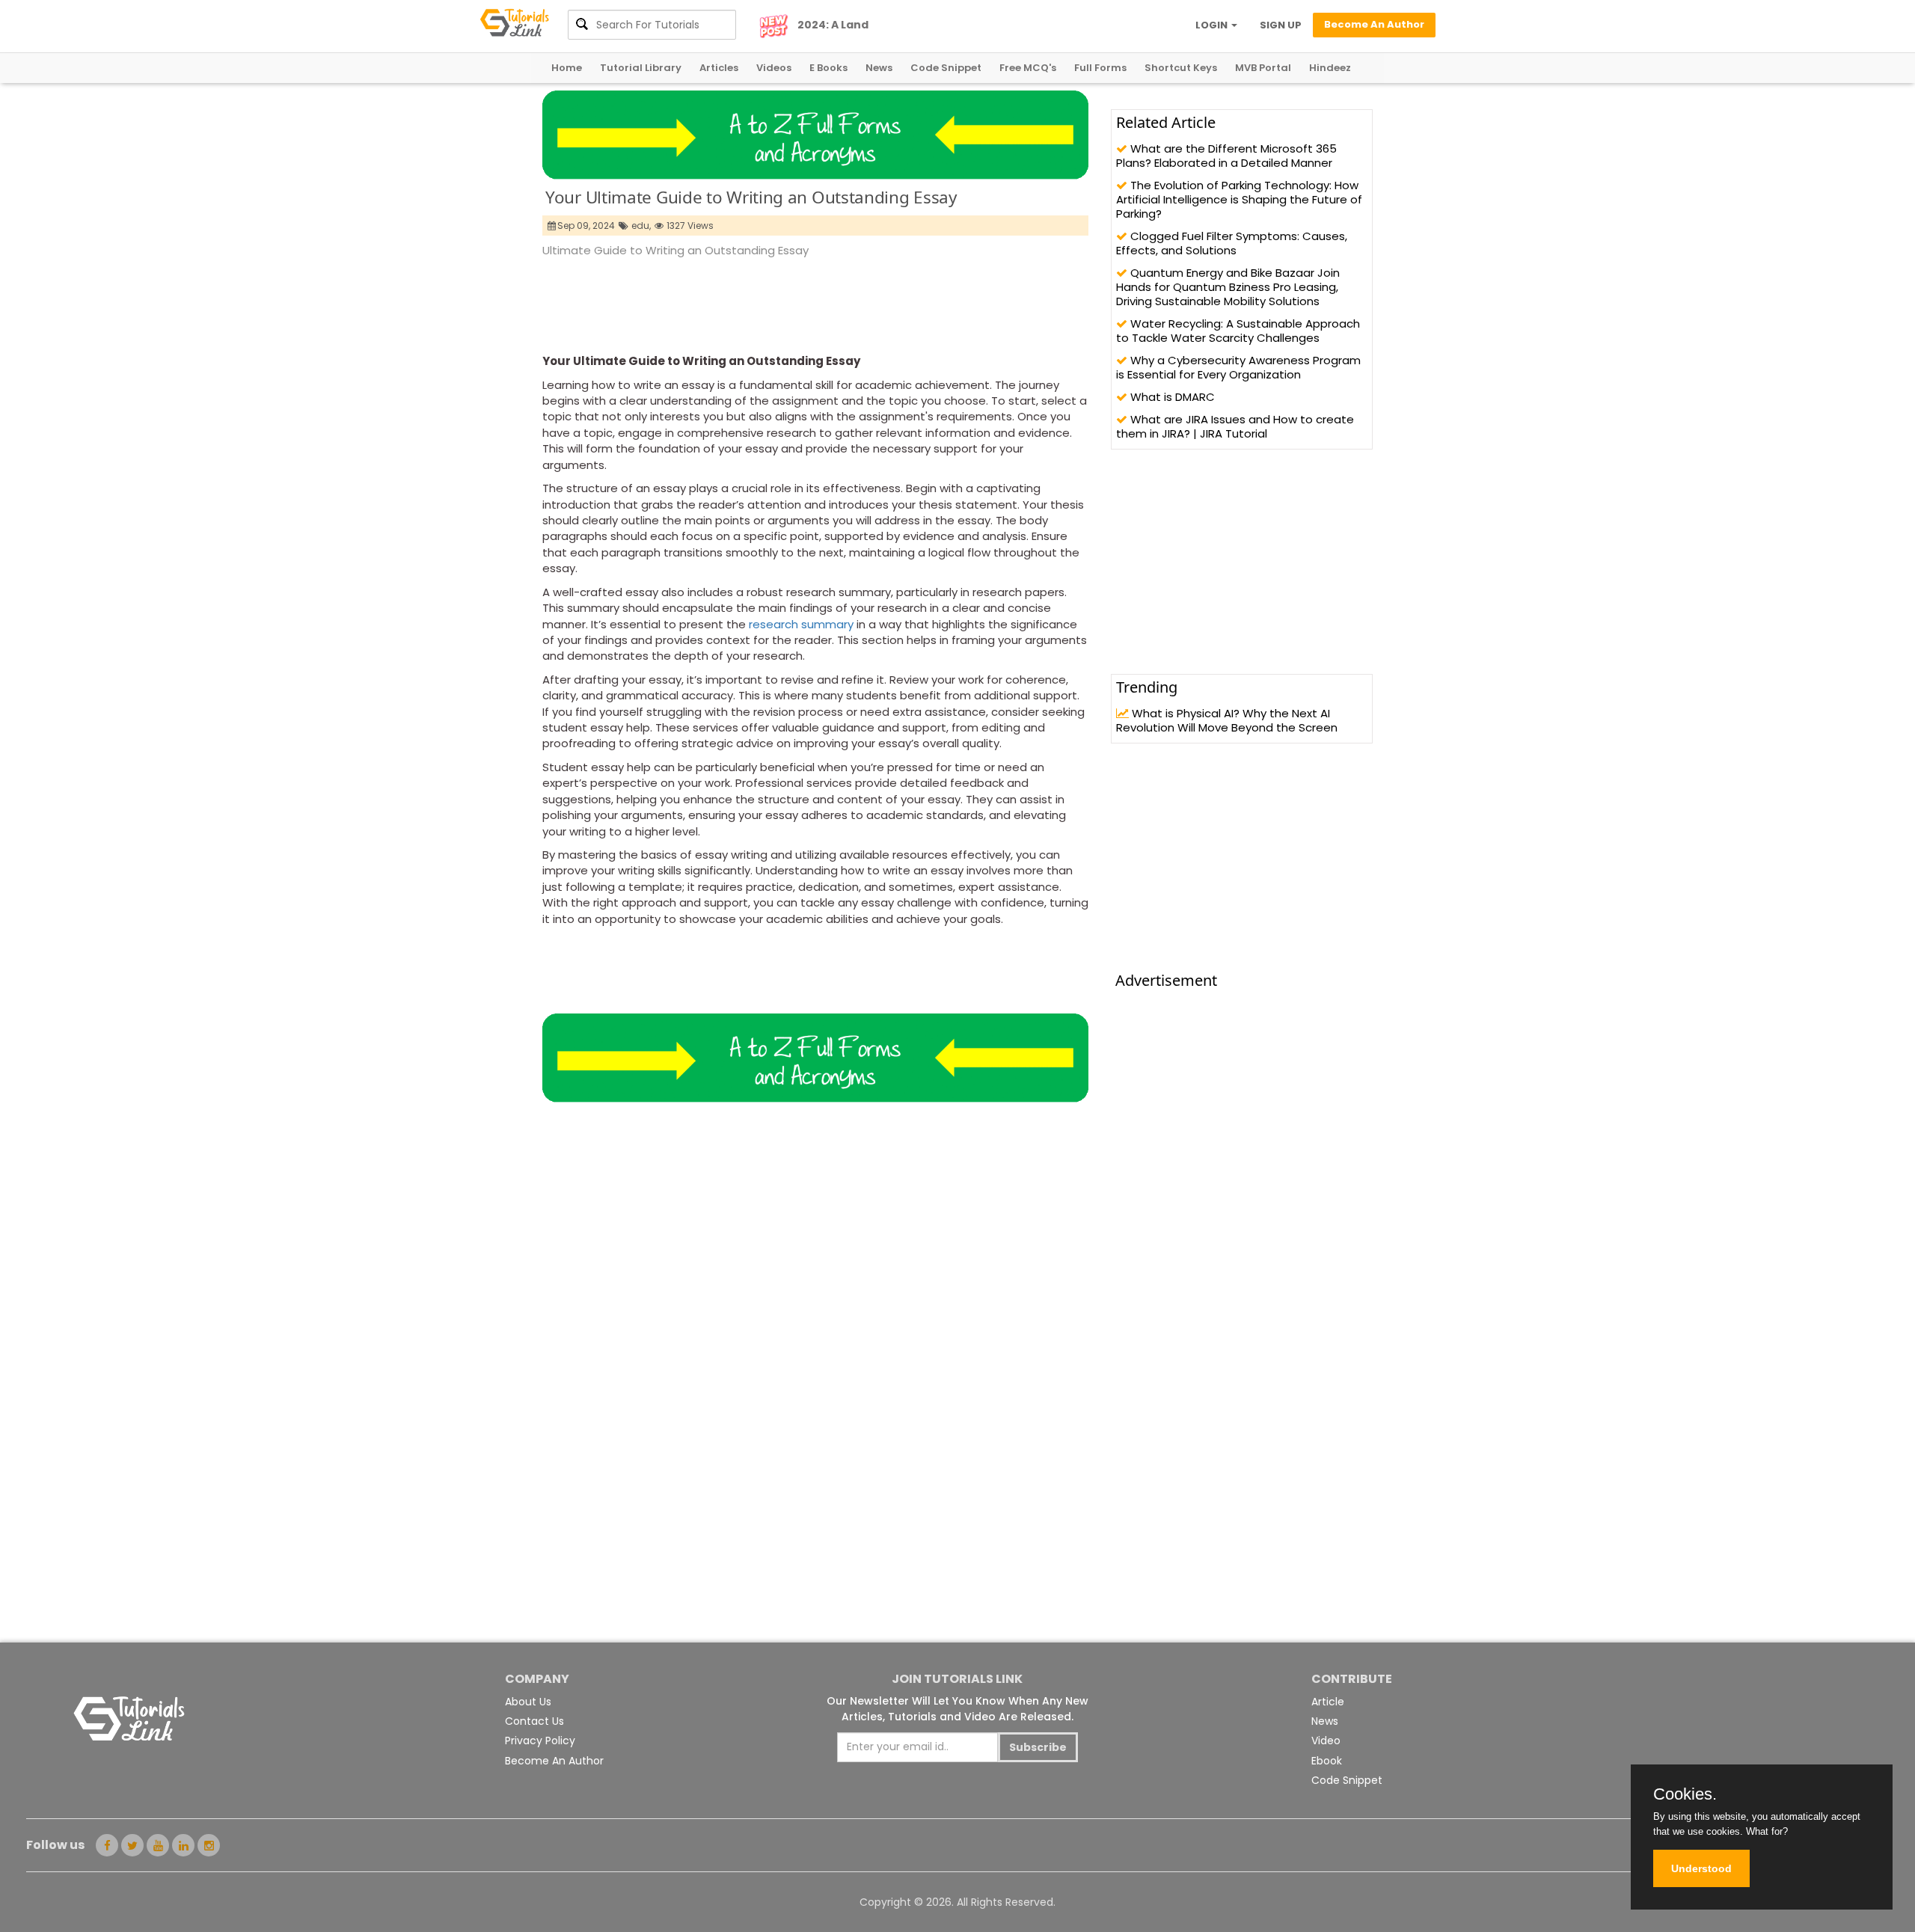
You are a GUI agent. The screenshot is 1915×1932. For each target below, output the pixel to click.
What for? (1767, 1831)
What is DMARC (1171, 397)
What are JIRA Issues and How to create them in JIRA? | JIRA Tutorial (1235, 426)
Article (1328, 1702)
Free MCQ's (1028, 68)
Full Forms (1100, 68)
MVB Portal (1263, 68)
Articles (719, 68)
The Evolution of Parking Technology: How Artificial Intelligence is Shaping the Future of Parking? (1239, 199)
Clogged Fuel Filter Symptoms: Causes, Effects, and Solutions (1232, 243)
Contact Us (534, 1721)
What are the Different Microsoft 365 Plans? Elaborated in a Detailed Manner (1226, 156)
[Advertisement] (815, 301)
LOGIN (1213, 25)
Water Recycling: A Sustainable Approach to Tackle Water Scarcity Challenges (1238, 331)
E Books (828, 68)
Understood (1701, 1868)
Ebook (1327, 1761)
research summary (801, 624)
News (879, 68)
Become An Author (554, 1761)
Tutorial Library (641, 68)
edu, (641, 226)
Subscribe (1038, 1747)
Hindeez (1330, 68)
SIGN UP (1281, 25)
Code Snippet (946, 68)
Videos (774, 68)
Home (567, 68)
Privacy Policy (540, 1741)
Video (1326, 1741)
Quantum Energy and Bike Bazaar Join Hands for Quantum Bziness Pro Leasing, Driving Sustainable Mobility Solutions (1228, 287)
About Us (528, 1702)
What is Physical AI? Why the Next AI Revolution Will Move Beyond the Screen (1227, 720)
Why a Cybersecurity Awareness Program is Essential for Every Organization (1238, 367)
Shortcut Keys (1181, 68)
